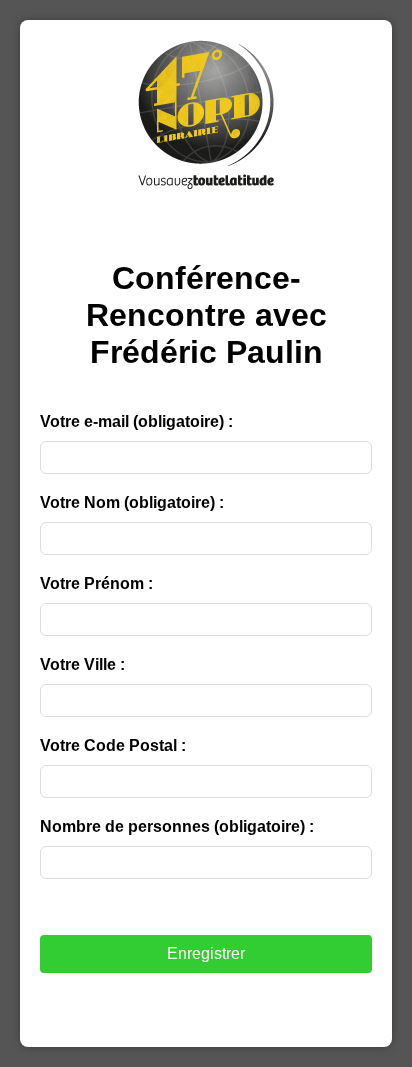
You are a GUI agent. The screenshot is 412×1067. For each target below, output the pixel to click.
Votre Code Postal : (113, 745)
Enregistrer (206, 953)
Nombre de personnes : (177, 826)
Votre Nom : (132, 502)
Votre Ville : (82, 664)
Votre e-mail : (136, 421)
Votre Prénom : (96, 583)
